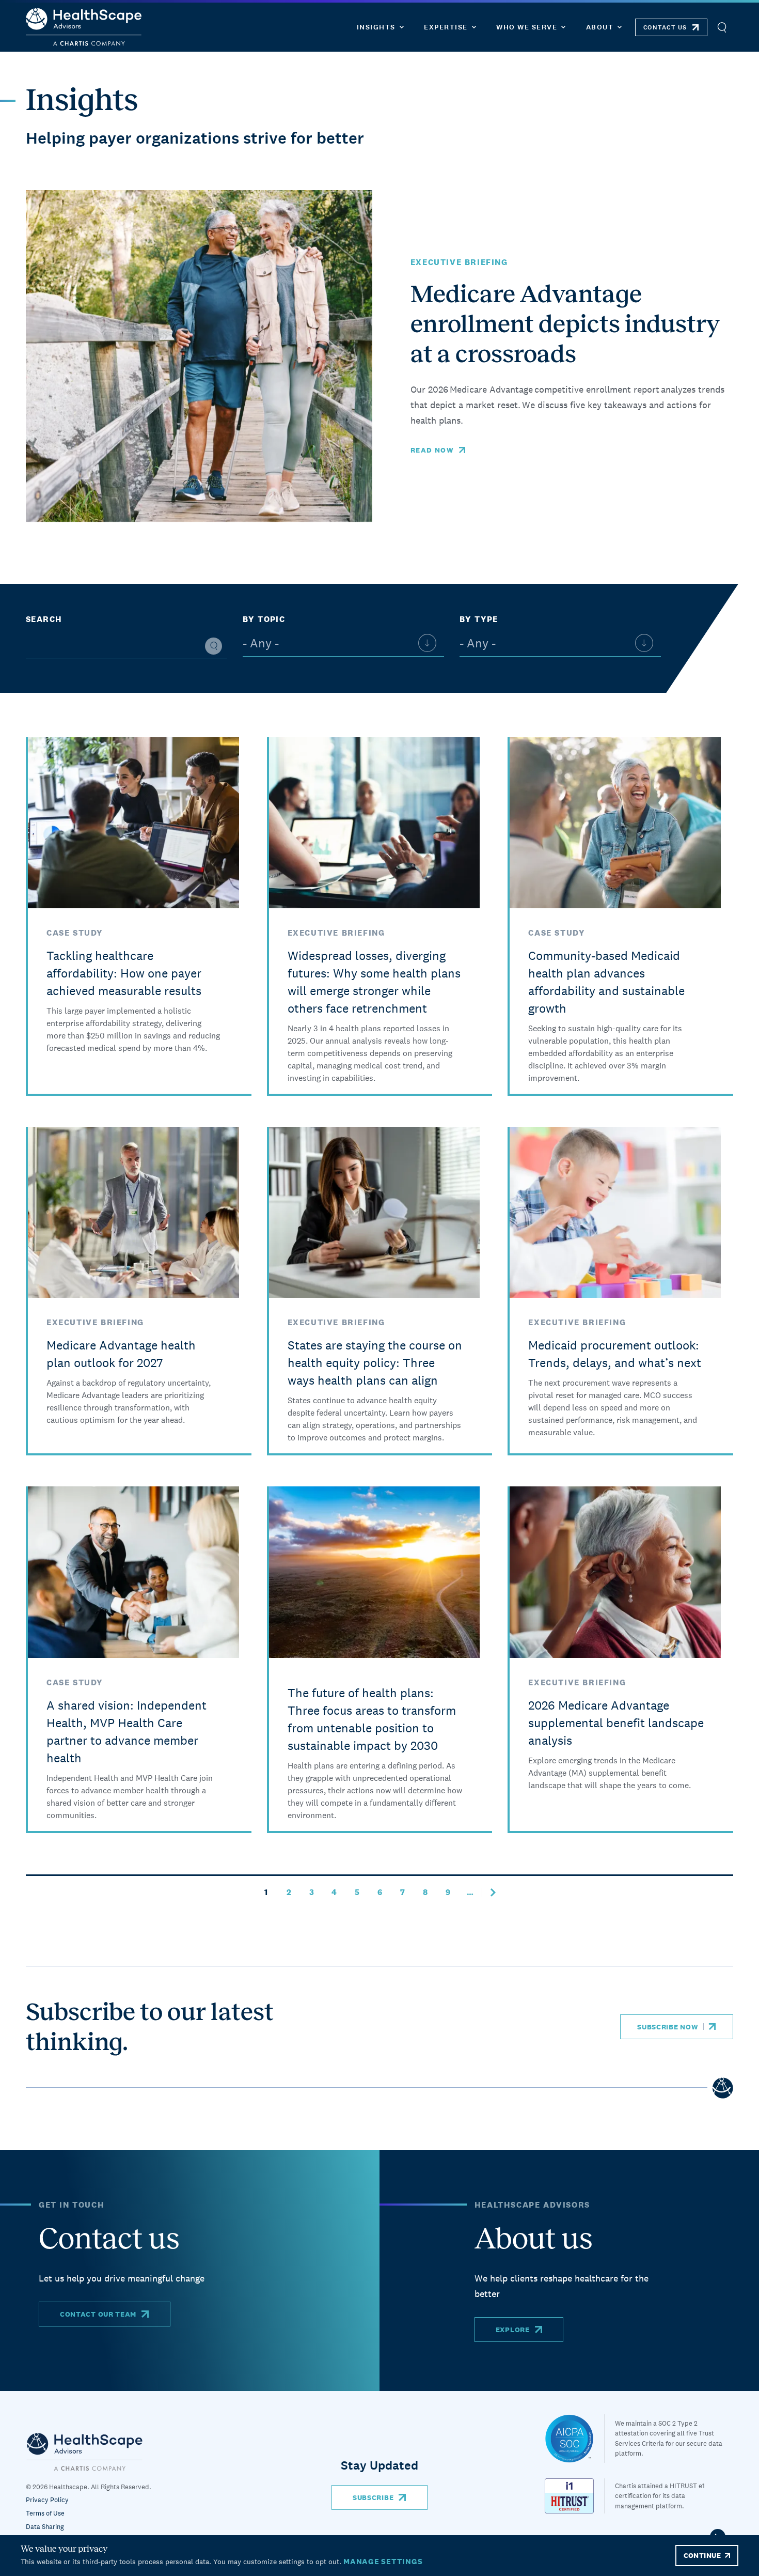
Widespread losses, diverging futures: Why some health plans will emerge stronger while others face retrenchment (374, 982)
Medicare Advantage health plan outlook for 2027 (121, 1354)
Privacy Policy (47, 2500)
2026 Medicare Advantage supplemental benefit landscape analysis (616, 1723)
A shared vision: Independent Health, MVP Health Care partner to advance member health (126, 1732)
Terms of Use (45, 2513)
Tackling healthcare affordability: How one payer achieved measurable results (124, 973)
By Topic (264, 619)
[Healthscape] (575, 2439)
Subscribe (373, 2497)
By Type (479, 619)
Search (44, 619)
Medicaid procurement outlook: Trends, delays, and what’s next (615, 1354)
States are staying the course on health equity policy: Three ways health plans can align (375, 1363)
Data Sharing (45, 2527)
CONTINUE (702, 2555)
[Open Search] (722, 27)
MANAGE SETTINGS (383, 2561)
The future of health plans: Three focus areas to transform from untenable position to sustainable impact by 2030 (372, 1719)
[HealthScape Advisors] (84, 27)
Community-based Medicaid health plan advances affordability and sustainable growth (606, 982)
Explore (513, 2330)
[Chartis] (85, 2451)
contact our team (98, 2314)
